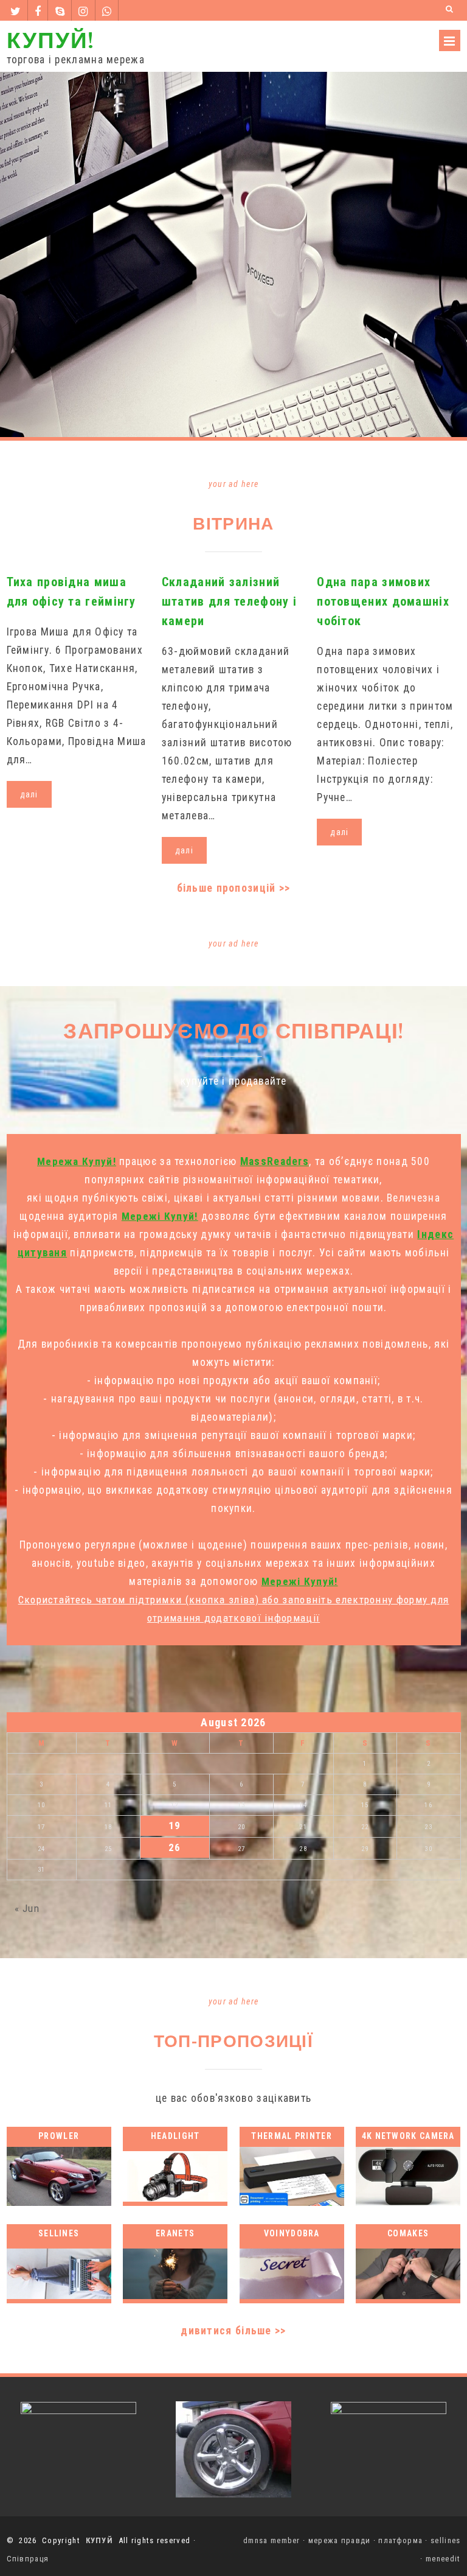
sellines (445, 2540)
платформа (400, 2540)
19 (175, 1825)
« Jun (27, 1908)
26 (175, 1847)
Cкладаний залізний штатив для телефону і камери (229, 601)
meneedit (443, 2559)
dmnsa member (272, 2540)
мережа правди (340, 2540)
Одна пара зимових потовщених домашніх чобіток (383, 601)
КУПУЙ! (50, 39)
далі (29, 794)
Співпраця (28, 2559)
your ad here (234, 484)
